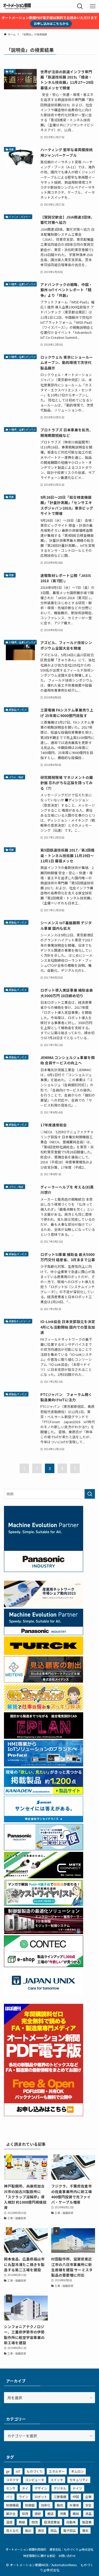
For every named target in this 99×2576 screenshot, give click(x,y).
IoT (18, 2471)
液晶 (88, 2513)
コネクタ (12, 2480)
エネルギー (57, 2471)
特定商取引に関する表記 (39, 2556)
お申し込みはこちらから (51, 23)
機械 (76, 2513)
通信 (41, 2530)
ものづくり (35, 2471)
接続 (38, 2513)
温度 (9, 2522)
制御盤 (30, 2505)
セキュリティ (79, 2480)
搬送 (50, 2513)
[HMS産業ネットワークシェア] (44, 1606)
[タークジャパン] (44, 1653)
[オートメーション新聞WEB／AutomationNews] (17, 6)
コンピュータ (35, 2480)
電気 (85, 2530)
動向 (60, 2505)
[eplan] (44, 1737)
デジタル (60, 2488)
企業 (88, 2497)
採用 (25, 2513)
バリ (9, 2497)
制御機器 (12, 2505)
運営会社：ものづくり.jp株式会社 (71, 2549)
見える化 (12, 2530)
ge (8, 2471)
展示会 (11, 2513)
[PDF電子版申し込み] (44, 2115)
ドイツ (77, 2488)
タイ (25, 2488)
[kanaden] (44, 1793)
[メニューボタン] (93, 6)
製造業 (87, 2522)
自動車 (71, 2522)
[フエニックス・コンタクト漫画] (44, 1904)
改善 (63, 2513)
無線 (22, 2522)
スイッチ (57, 2480)
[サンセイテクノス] (44, 1821)
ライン (23, 2497)
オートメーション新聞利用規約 (26, 2549)
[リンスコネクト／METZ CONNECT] (44, 1877)
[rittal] (44, 1932)
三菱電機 (60, 2497)
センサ (11, 2488)
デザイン (41, 2488)
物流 (35, 2522)
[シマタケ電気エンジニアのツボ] (44, 1709)
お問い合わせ (67, 2556)
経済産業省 (52, 2522)
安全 (88, 2505)
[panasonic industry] (44, 1570)
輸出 (28, 2530)
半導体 (74, 2505)
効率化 (46, 2505)
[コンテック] (44, 1965)
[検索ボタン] (80, 6)
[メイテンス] (44, 1681)
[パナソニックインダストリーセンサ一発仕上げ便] (44, 1849)
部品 (54, 2530)
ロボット (41, 2497)
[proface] (44, 1765)
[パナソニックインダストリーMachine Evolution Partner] (44, 1634)
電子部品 (69, 2530)
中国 (76, 2497)
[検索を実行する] (90, 1494)
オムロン (77, 2471)
